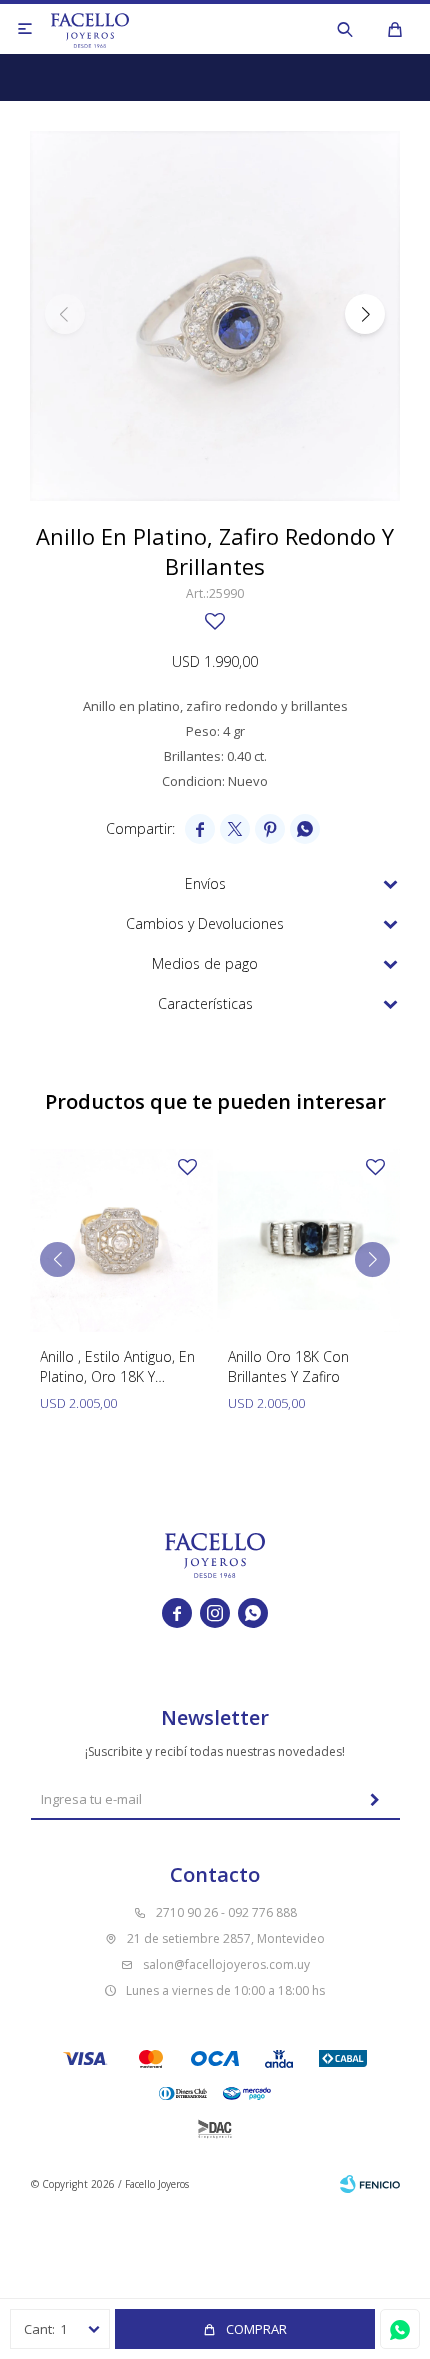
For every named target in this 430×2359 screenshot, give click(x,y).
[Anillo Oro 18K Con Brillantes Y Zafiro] (309, 1240)
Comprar (256, 2329)
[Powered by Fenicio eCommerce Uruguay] (370, 2184)
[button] (345, 29)
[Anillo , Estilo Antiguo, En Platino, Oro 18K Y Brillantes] (121, 1240)
